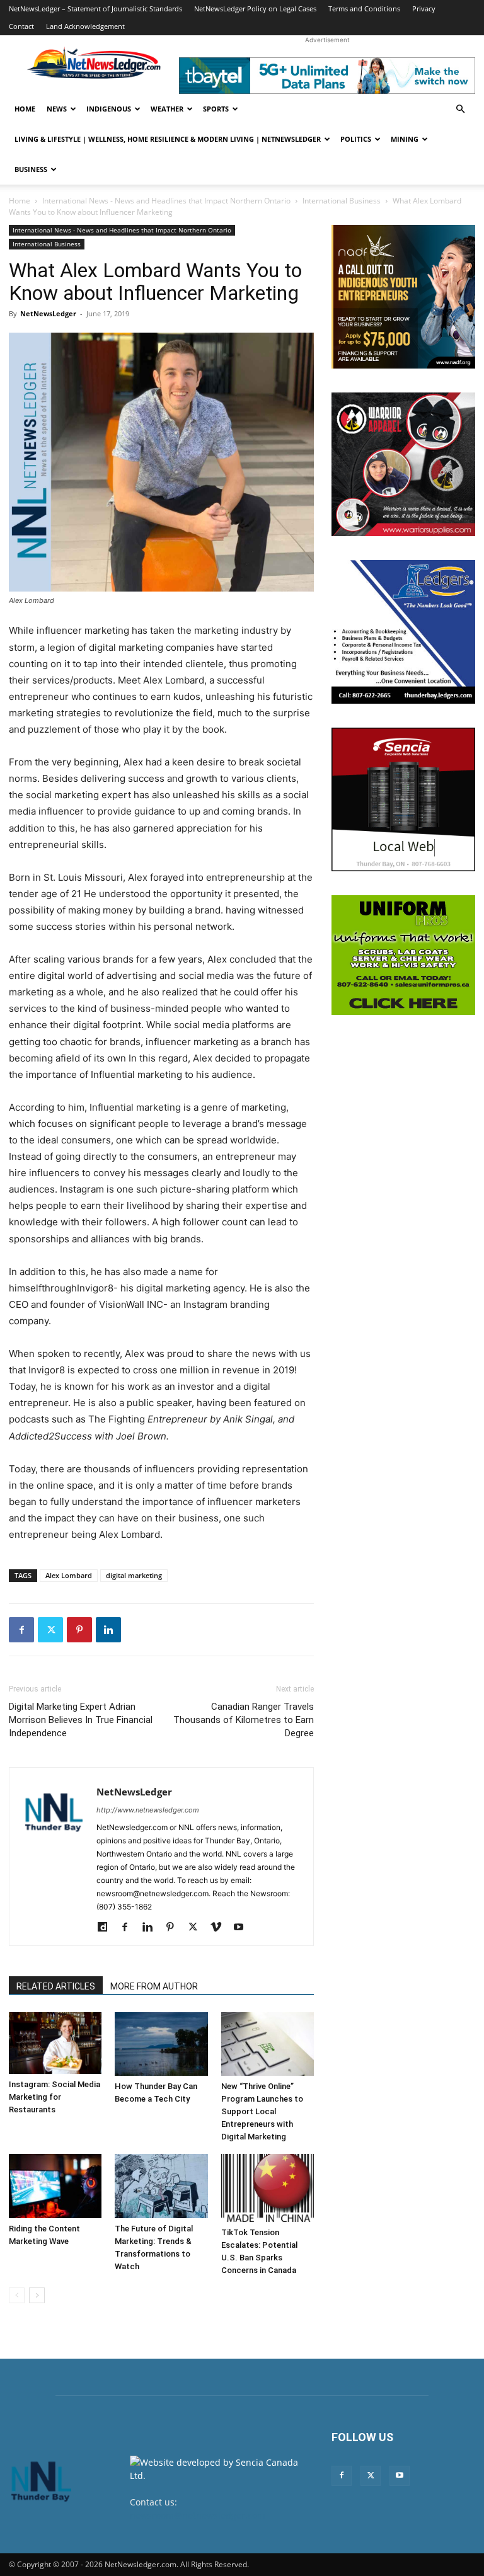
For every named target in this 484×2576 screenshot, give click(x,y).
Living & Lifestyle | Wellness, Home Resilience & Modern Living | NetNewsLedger (168, 139)
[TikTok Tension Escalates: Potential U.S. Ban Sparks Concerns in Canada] (268, 2188)
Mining (405, 139)
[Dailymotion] (107, 1928)
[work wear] (403, 464)
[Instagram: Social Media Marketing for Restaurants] (55, 2043)
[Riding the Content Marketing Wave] (55, 2186)
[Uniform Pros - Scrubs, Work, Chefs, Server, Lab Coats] (403, 955)
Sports (216, 109)
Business (31, 169)
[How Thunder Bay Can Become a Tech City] (161, 2044)
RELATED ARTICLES (56, 1986)
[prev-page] (17, 2295)
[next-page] (37, 2295)
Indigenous (109, 109)
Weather (167, 109)
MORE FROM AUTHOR (154, 1986)
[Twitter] (50, 1630)
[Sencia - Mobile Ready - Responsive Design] (403, 799)
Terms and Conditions (364, 9)
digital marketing (134, 1575)
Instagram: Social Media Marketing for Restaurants (55, 2097)
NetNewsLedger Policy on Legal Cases (255, 9)
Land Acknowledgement (85, 26)
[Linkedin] (108, 1630)
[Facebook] (21, 1630)
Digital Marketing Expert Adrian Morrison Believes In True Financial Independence (81, 1720)
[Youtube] (243, 1928)
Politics (356, 139)
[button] (460, 109)
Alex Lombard (69, 1575)
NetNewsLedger (48, 313)
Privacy (424, 9)
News (57, 109)
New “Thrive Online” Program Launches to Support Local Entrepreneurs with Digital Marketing (262, 2111)
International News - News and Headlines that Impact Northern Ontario (166, 201)
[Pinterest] (79, 1630)
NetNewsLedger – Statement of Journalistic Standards (95, 9)
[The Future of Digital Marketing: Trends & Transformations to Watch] (161, 2186)
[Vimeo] (220, 1928)
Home (25, 109)
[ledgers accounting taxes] (403, 632)
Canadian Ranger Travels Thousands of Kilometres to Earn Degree (244, 1720)
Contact (21, 26)
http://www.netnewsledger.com (148, 1810)
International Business (342, 201)
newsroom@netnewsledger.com (198, 2515)
